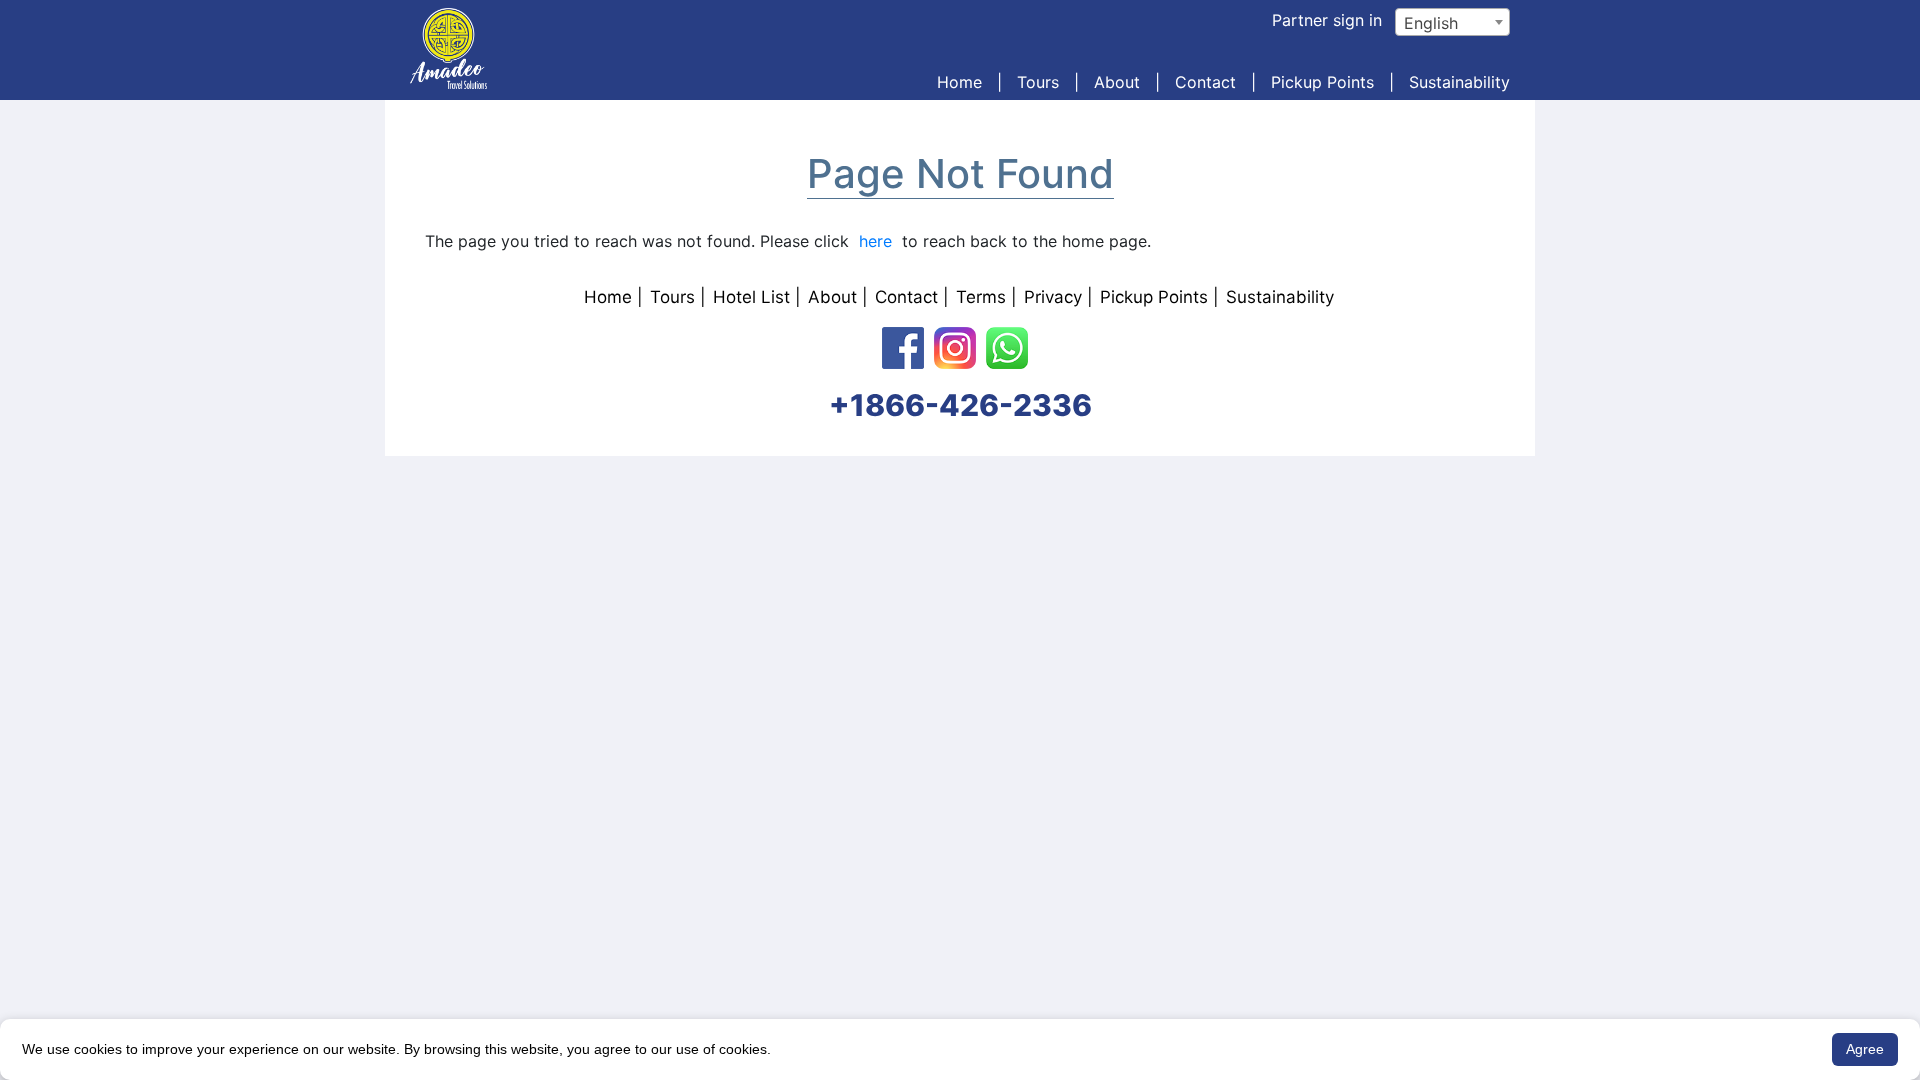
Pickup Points (1322, 82)
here (875, 241)
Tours (1038, 82)
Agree (1865, 1049)
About (1117, 82)
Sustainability (1459, 82)
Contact (1205, 82)
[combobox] (1452, 22)
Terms (981, 297)
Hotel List (751, 297)
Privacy (1053, 297)
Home (959, 82)
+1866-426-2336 (960, 405)
